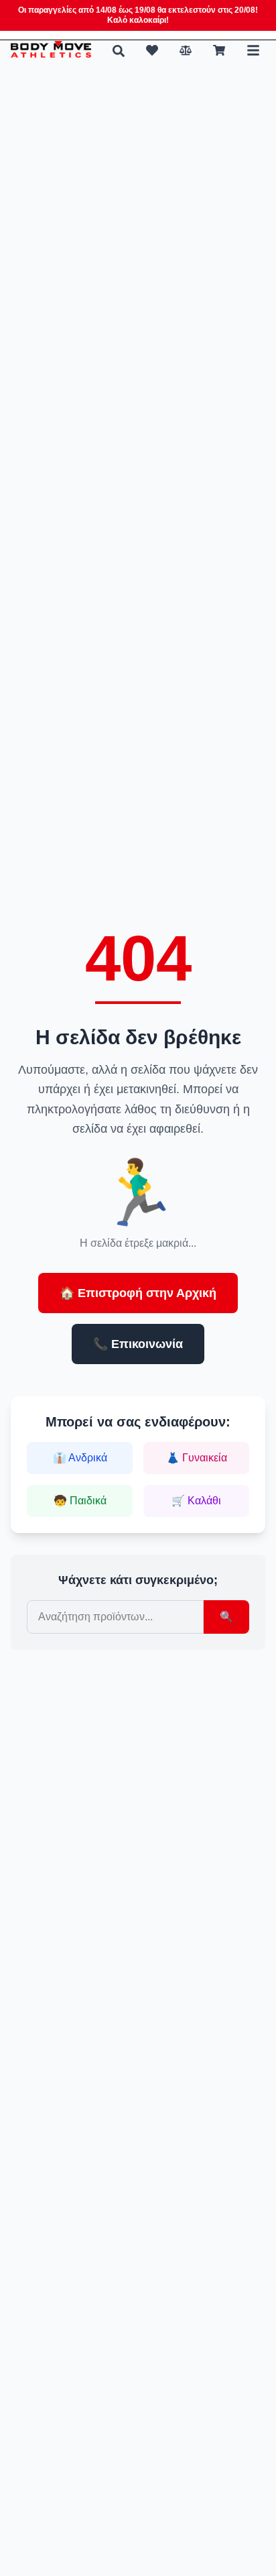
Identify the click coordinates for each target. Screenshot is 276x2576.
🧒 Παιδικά (80, 1501)
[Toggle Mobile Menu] (253, 50)
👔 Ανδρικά (80, 1458)
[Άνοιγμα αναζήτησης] (119, 51)
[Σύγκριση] (186, 50)
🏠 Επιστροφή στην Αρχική (138, 1293)
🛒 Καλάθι (196, 1501)
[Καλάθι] (219, 50)
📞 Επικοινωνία (138, 1344)
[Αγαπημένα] (152, 50)
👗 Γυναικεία (197, 1458)
